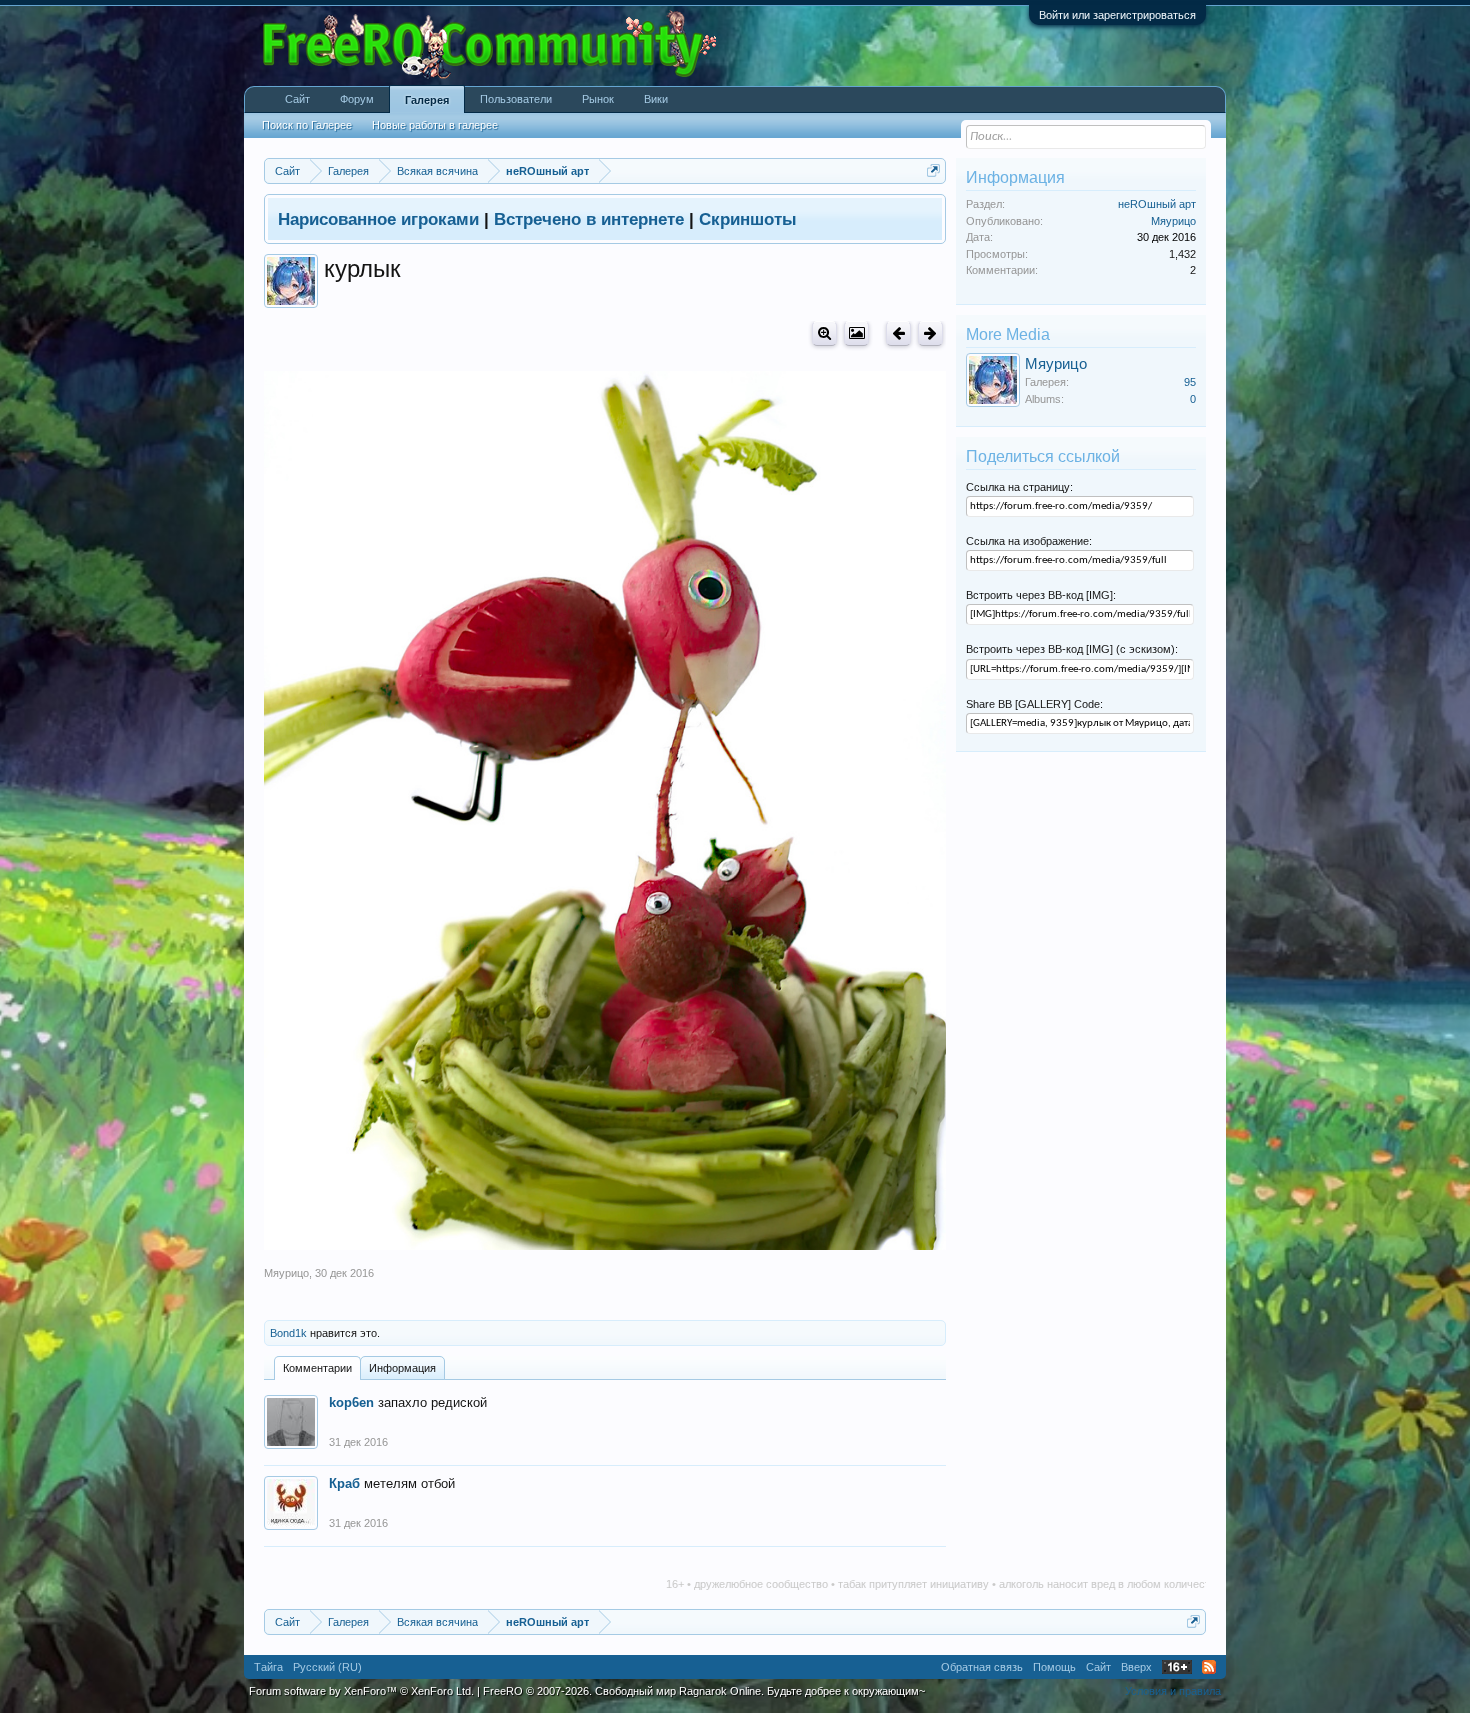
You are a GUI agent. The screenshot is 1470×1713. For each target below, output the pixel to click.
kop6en (351, 1402)
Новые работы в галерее (435, 125)
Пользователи (516, 99)
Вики (656, 99)
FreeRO (704, 1691)
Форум (357, 99)
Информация (402, 1368)
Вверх (1136, 1667)
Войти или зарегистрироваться (1117, 15)
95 (1190, 382)
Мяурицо (286, 1273)
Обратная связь (982, 1667)
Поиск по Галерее (307, 125)
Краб (344, 1483)
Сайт (297, 99)
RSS (1209, 1667)
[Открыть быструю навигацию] (933, 170)
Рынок (598, 99)
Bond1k (288, 1333)
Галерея (427, 100)
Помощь (1054, 1667)
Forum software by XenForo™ (361, 1691)
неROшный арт (1157, 204)
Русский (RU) (327, 1667)
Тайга (268, 1667)
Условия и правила (1173, 1691)
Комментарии (317, 1368)
